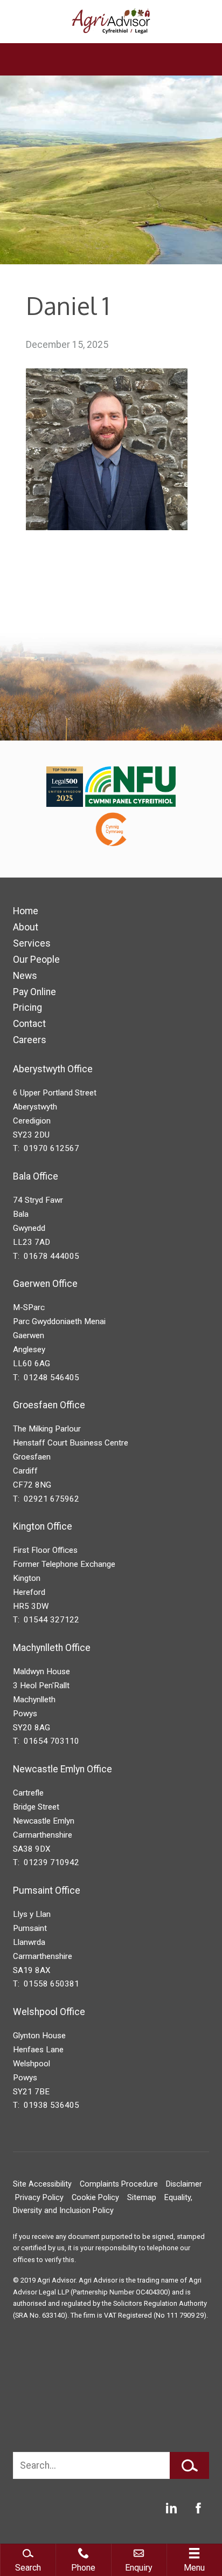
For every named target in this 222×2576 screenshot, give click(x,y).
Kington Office (43, 1526)
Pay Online (34, 992)
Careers (30, 1040)
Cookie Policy (95, 2198)
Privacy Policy (39, 2198)
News (25, 976)
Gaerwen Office (45, 1284)
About (26, 927)
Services (32, 943)
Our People (36, 960)
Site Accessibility (42, 2184)
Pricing (27, 1008)
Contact (29, 1024)
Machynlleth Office (52, 1648)
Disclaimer (184, 2184)
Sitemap (142, 2198)
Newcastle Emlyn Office (63, 1769)
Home (26, 911)
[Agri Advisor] (111, 22)
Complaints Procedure (119, 2184)
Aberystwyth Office (53, 1069)
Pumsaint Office (47, 1890)
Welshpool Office (49, 2012)
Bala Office (36, 1176)
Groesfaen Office (49, 1405)
